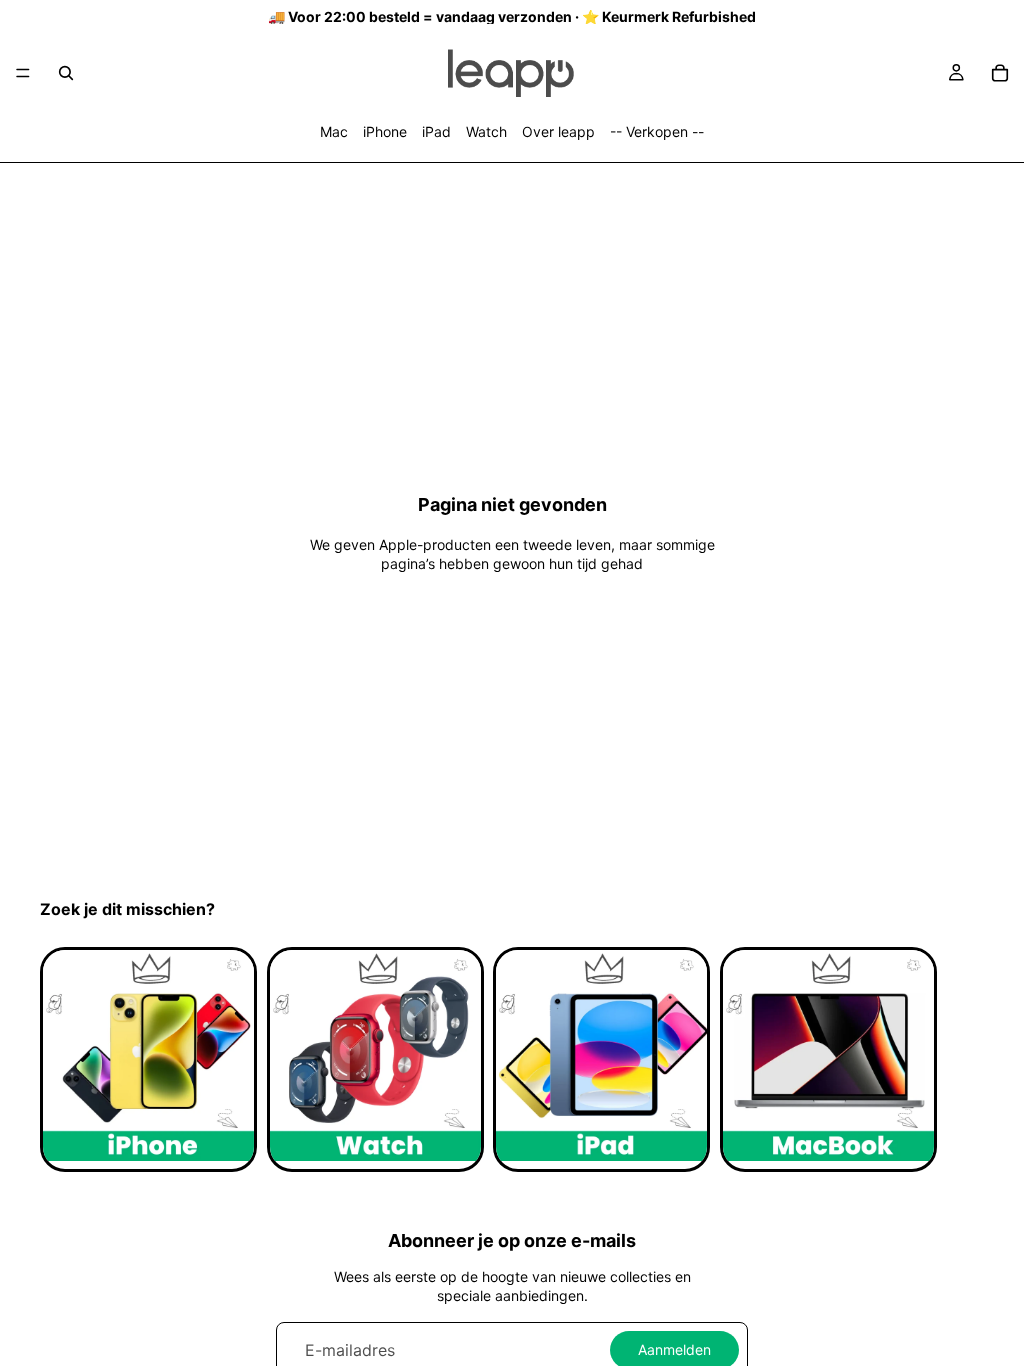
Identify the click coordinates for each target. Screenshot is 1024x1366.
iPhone (385, 131)
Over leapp (558, 131)
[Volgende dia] (962, 1059)
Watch (486, 131)
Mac (334, 131)
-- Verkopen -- (657, 131)
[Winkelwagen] (1000, 73)
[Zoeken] (66, 73)
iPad (436, 131)
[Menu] (23, 73)
